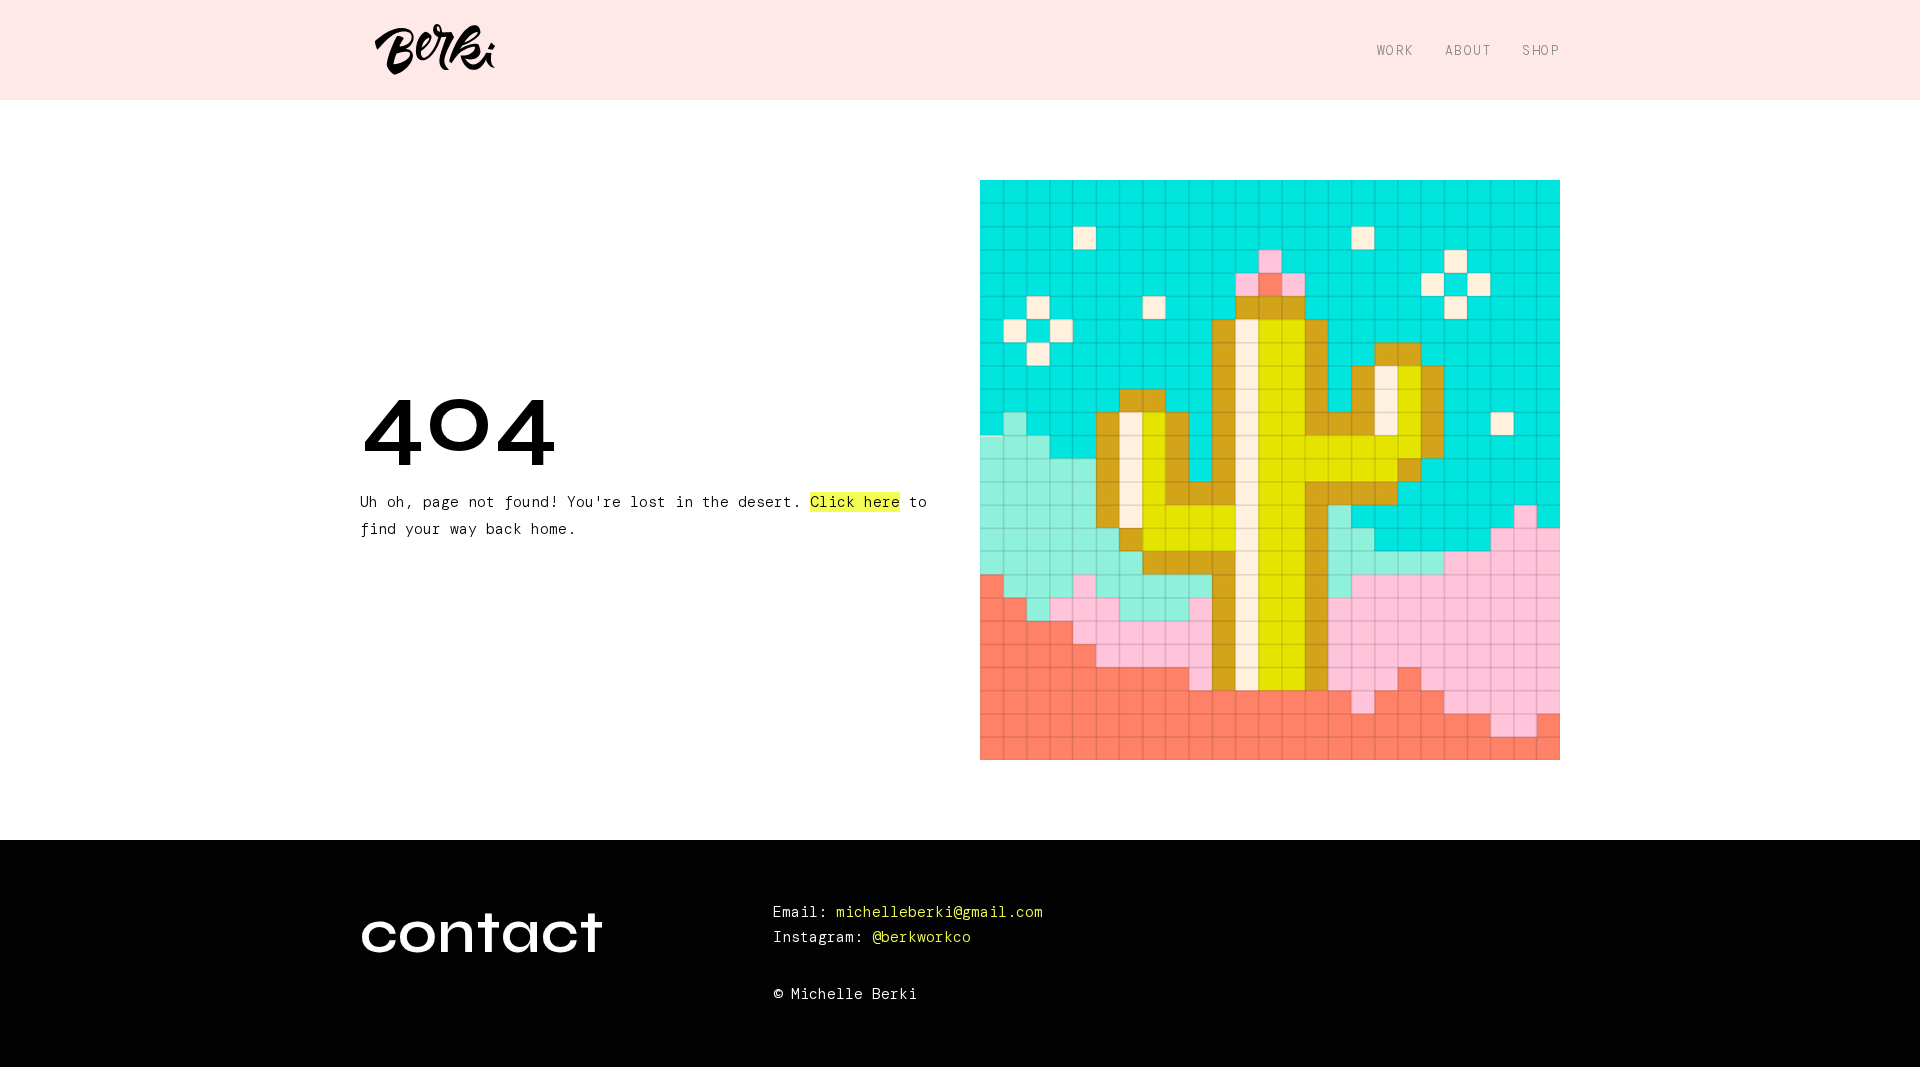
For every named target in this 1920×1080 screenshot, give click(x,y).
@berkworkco (921, 937)
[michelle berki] (435, 50)
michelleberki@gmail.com (939, 912)
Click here (855, 502)
